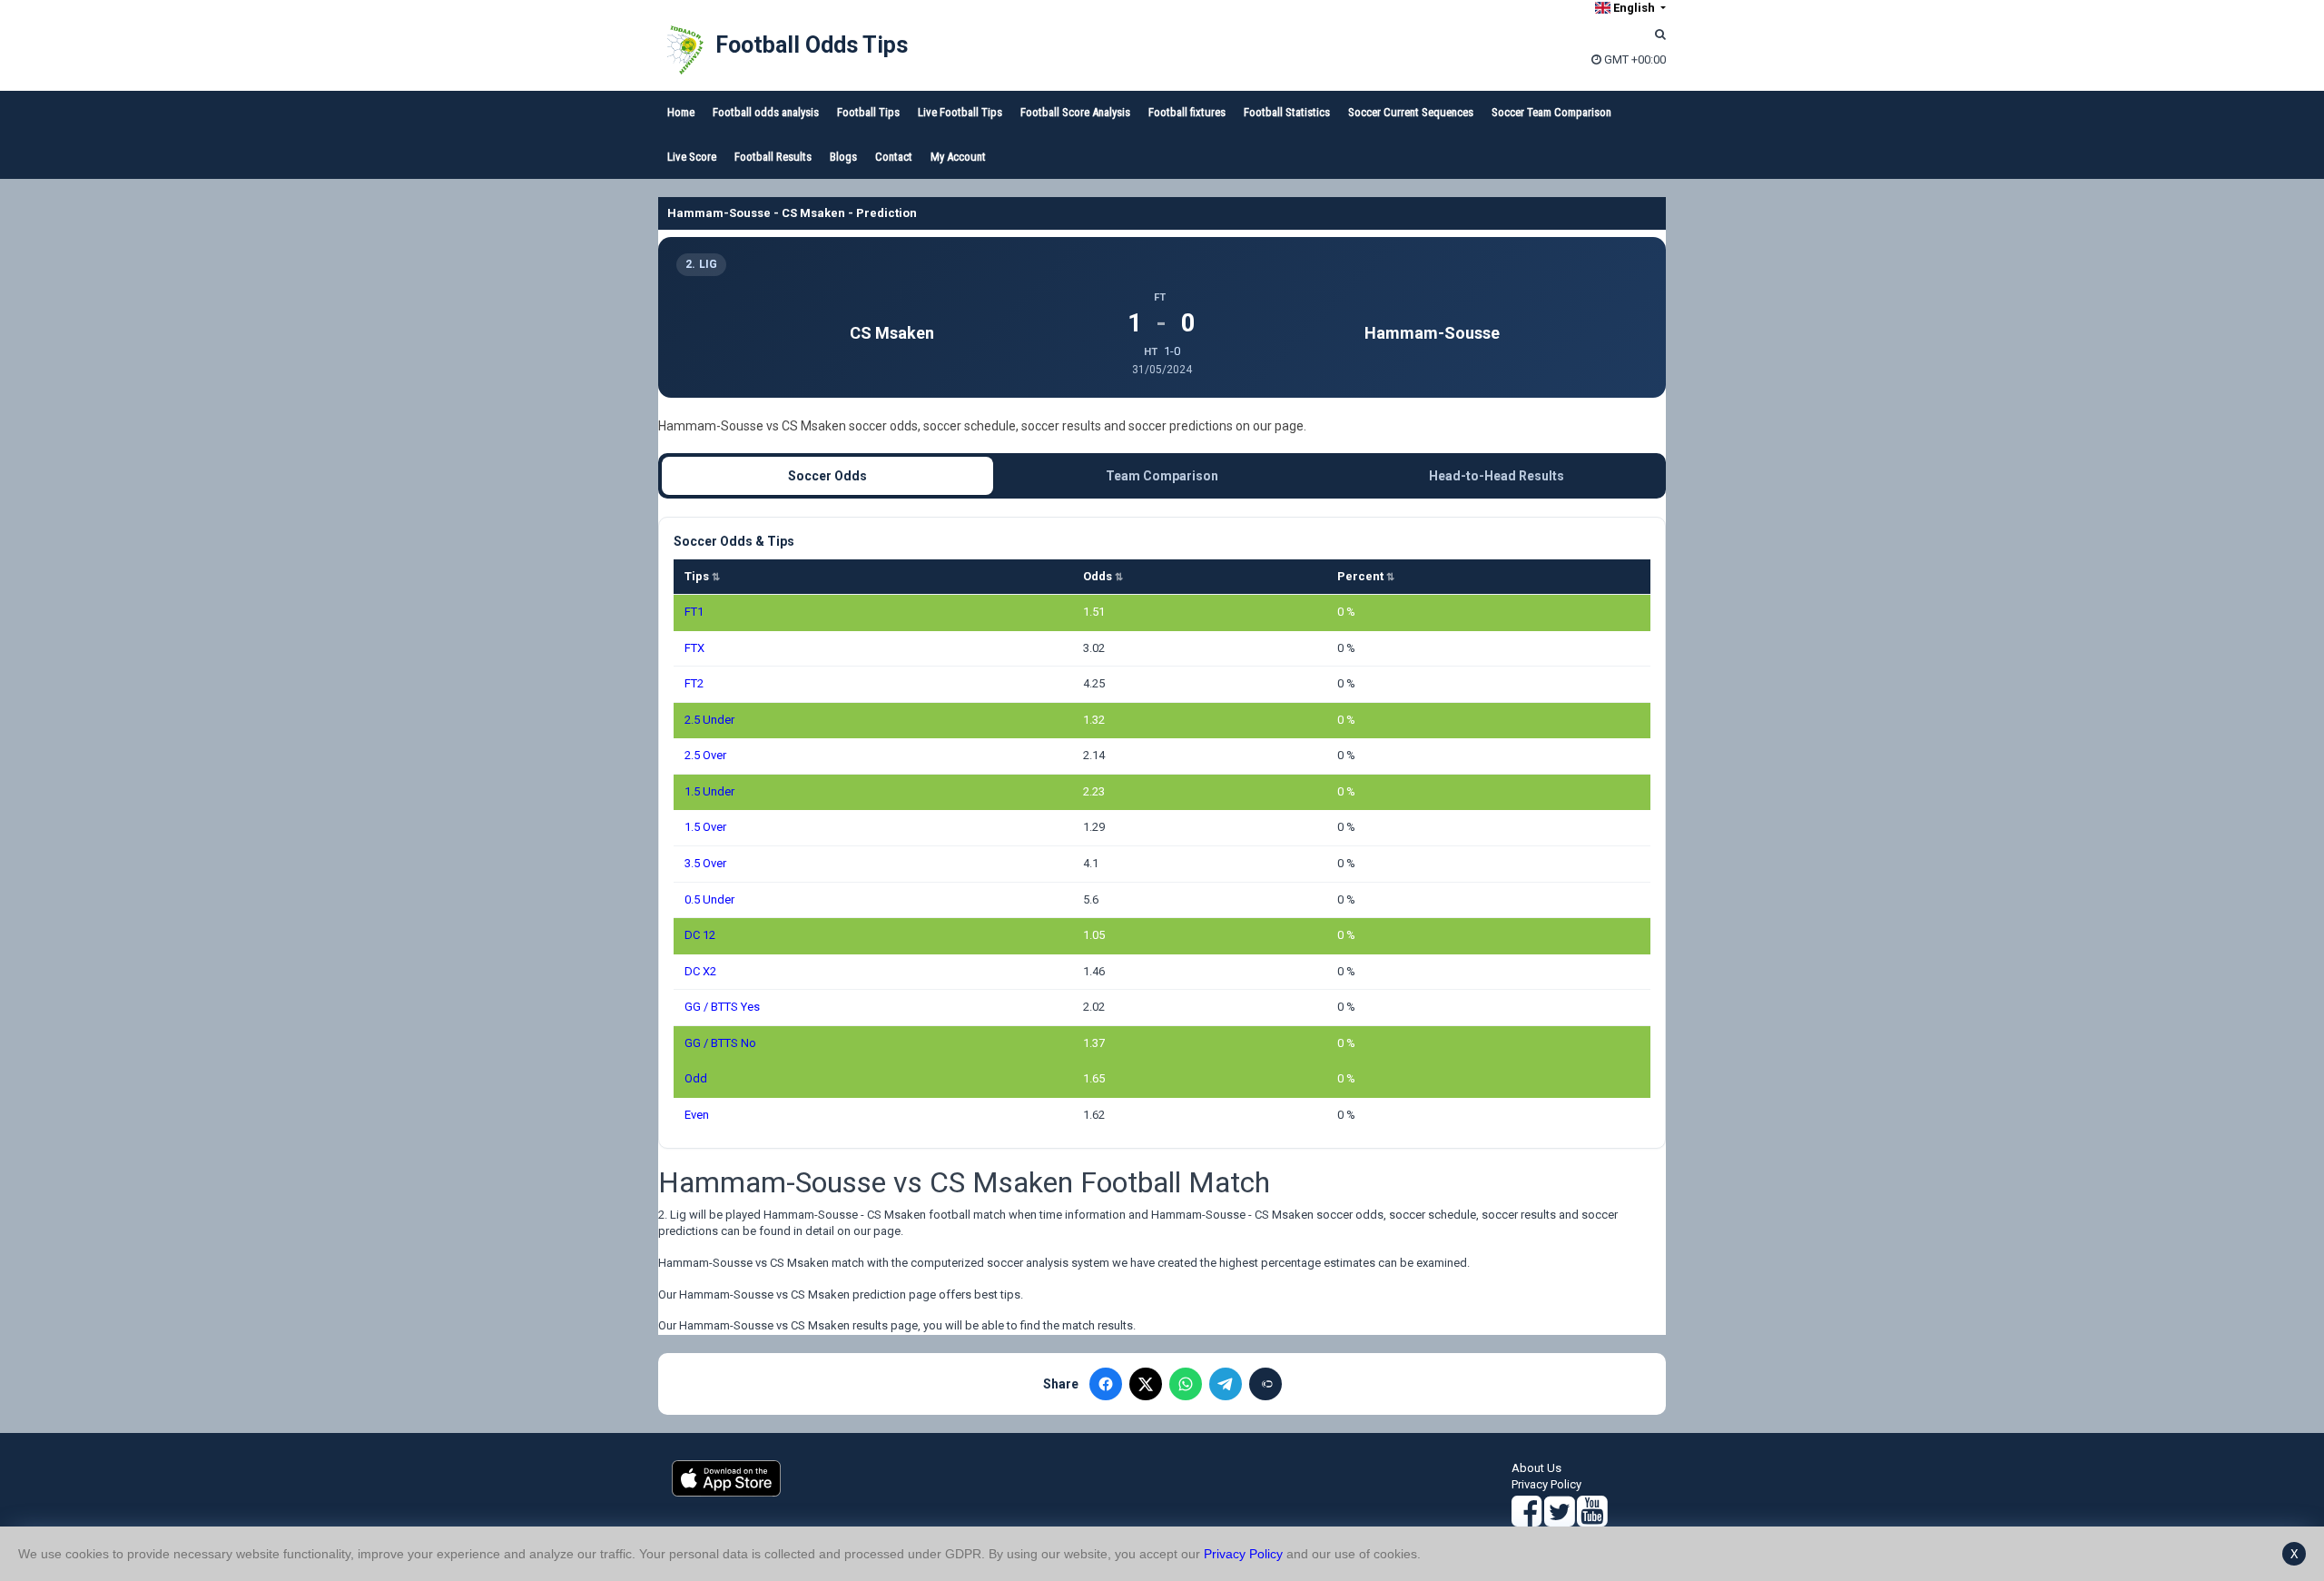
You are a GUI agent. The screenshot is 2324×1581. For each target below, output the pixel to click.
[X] (1146, 1384)
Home (681, 112)
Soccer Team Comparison (1551, 112)
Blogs (843, 157)
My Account (958, 157)
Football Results (773, 157)
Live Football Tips (960, 112)
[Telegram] (1226, 1384)
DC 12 (700, 935)
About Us (1536, 1468)
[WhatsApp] (1186, 1384)
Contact (894, 157)
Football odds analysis (766, 112)
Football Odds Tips (812, 45)
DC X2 (700, 971)
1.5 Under (709, 791)
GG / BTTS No (720, 1043)
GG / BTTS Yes (722, 1007)
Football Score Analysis (1075, 112)
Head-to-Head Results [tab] (1497, 476)
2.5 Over (705, 755)
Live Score (692, 157)
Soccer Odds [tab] (827, 476)
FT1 (694, 612)
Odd (696, 1078)
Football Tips (868, 112)
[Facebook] (1106, 1384)
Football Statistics (1287, 112)
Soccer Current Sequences (1411, 112)
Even (697, 1115)
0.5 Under (709, 899)
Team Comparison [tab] (1162, 476)
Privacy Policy (1546, 1484)
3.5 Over (705, 863)
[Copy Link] (1265, 1384)
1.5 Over (705, 827)
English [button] (1634, 8)
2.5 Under (709, 720)
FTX (694, 648)
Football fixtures (1187, 112)
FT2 (694, 683)
